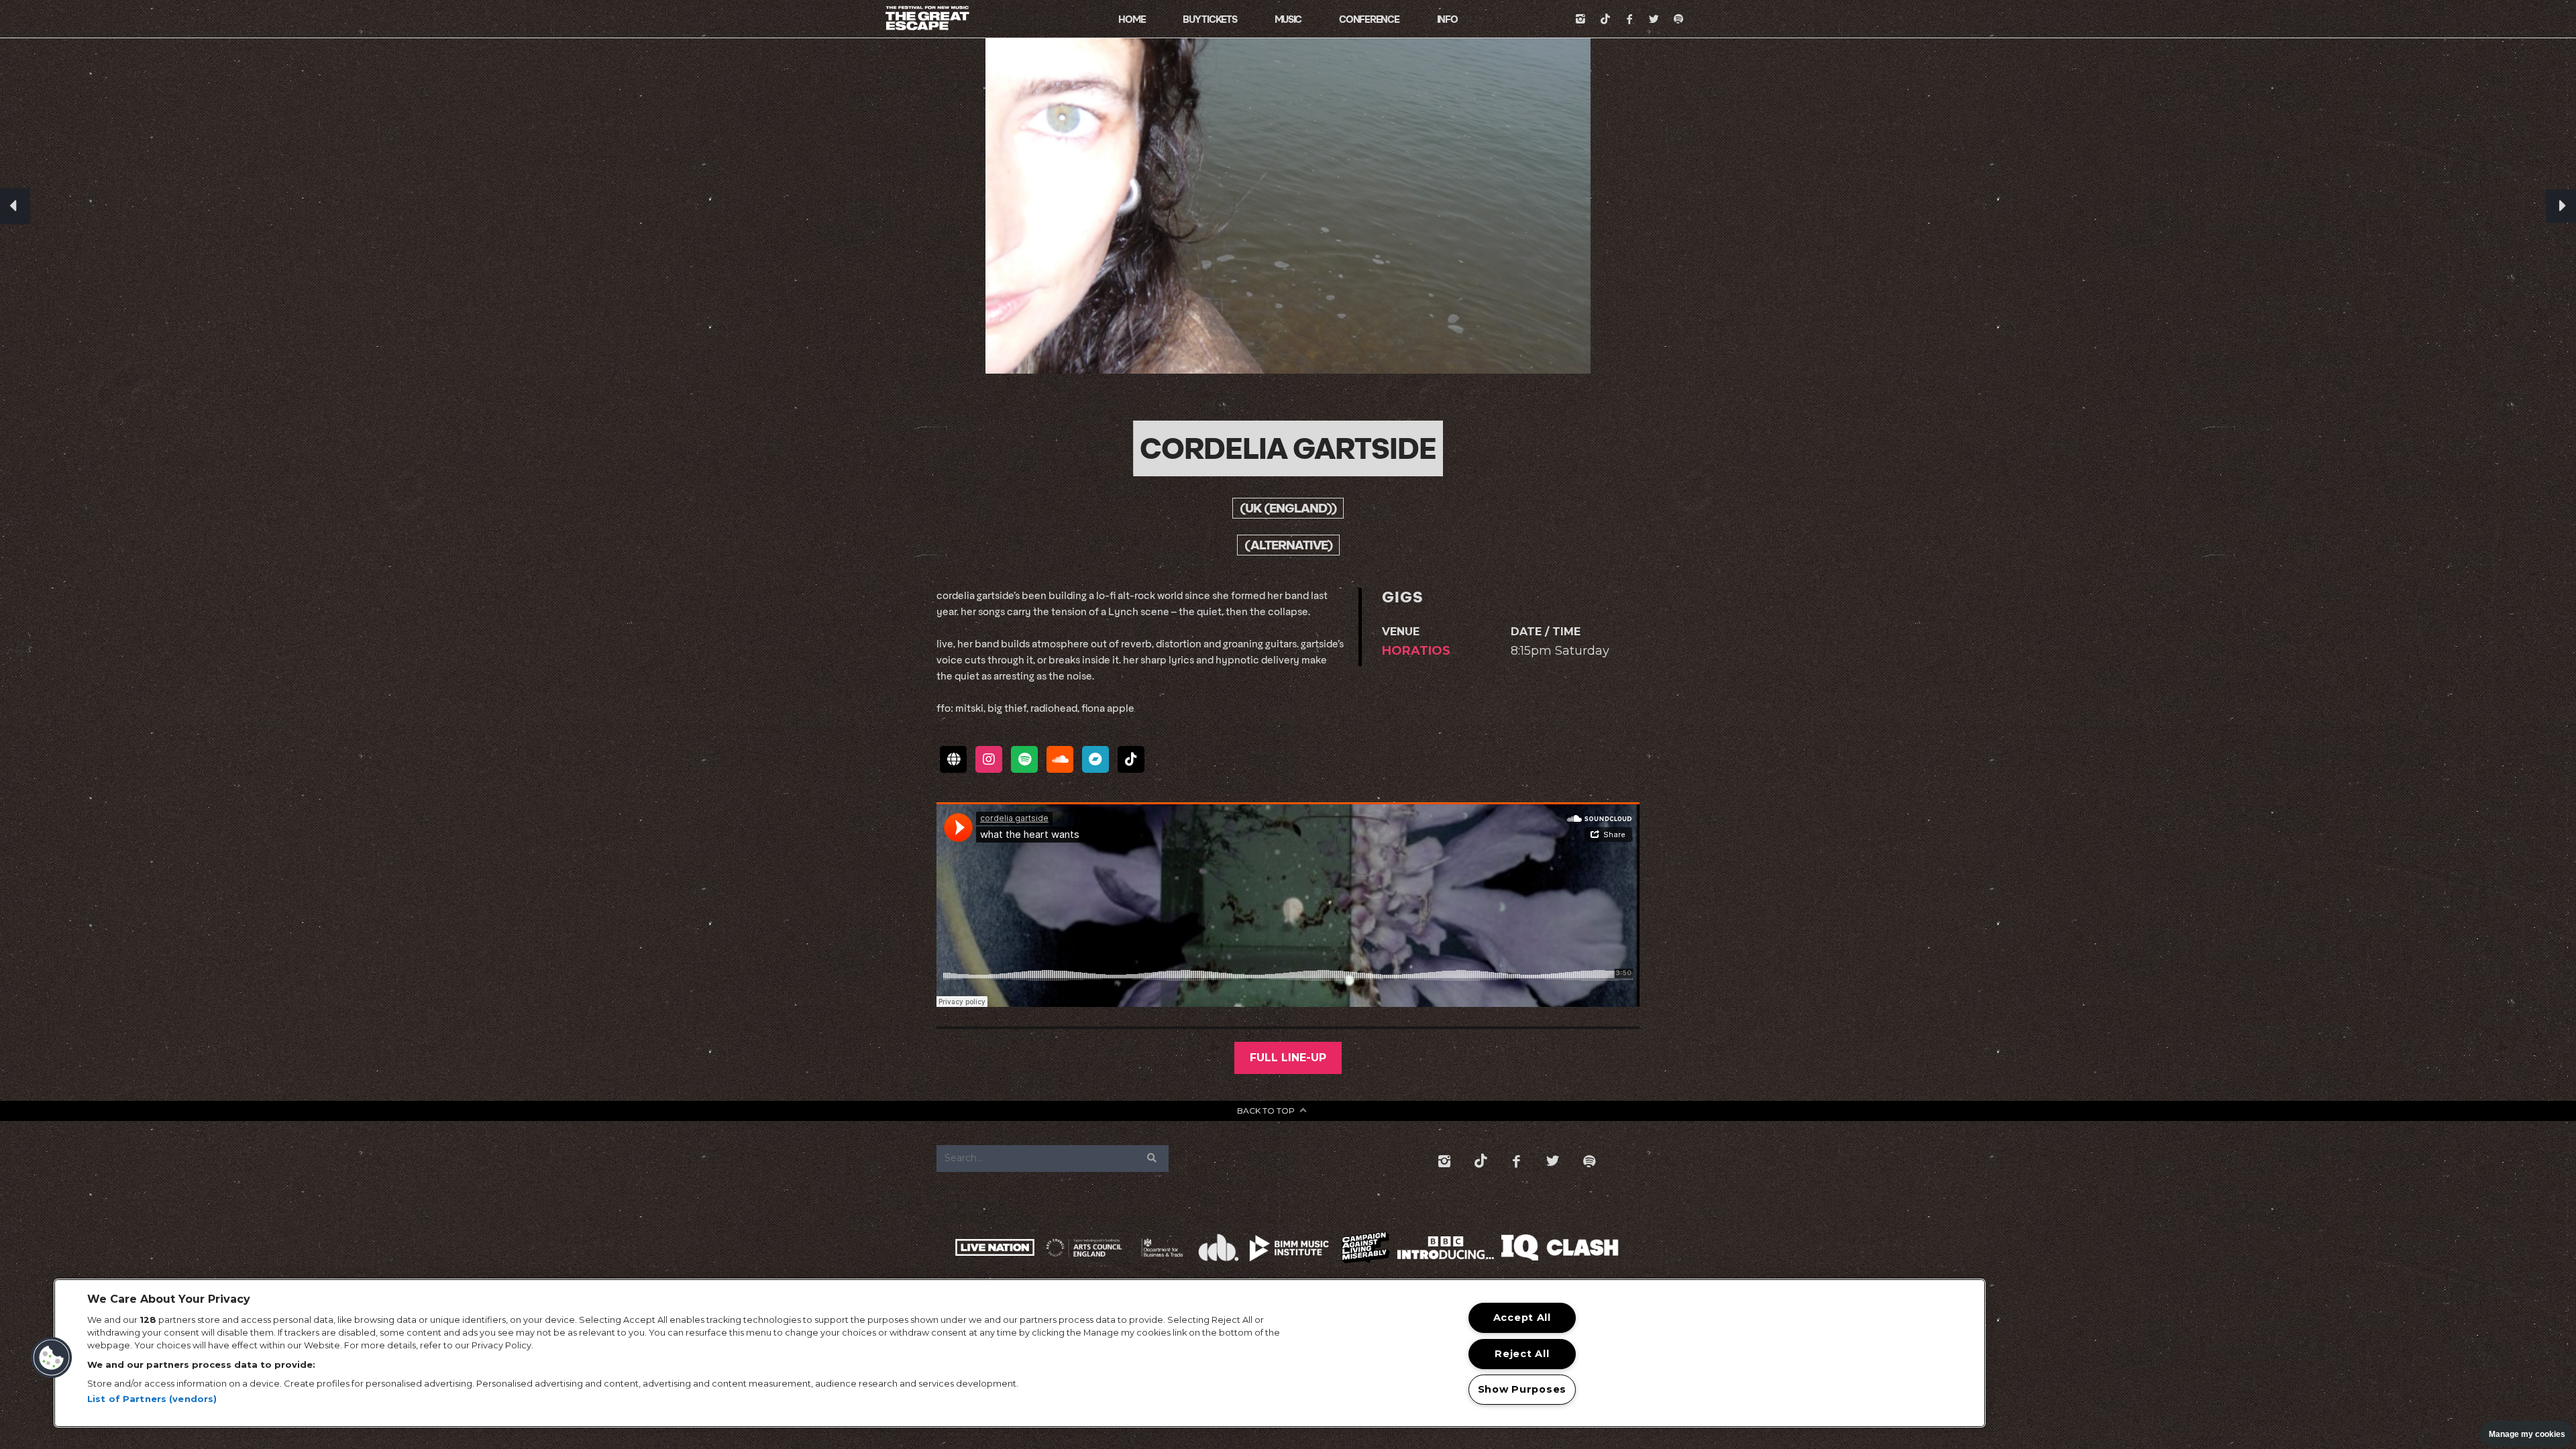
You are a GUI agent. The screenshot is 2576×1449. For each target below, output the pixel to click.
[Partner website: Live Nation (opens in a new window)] (995, 1247)
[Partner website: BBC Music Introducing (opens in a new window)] (1446, 1248)
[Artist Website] (953, 759)
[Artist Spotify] (1024, 759)
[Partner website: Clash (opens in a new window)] (1583, 1247)
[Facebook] (1629, 19)
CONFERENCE (1369, 19)
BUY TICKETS (1210, 19)
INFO (1447, 19)
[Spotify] (1678, 19)
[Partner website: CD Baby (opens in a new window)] (1219, 1247)
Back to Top (1266, 1111)
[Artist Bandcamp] (1095, 759)
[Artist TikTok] (1131, 759)
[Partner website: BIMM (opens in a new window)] (1290, 1248)
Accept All (1522, 1318)
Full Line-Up (1288, 1058)
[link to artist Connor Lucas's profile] (15, 206)
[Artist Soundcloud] (1060, 759)
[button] (52, 1358)
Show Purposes (1522, 1389)
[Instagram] (1580, 19)
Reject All (1522, 1354)
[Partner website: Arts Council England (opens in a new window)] (1084, 1248)
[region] (1020, 1353)
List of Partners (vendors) (152, 1399)
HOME (1132, 19)
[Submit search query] (1152, 1159)
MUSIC (1288, 19)
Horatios (1416, 651)
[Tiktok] (1605, 19)
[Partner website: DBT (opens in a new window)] (1162, 1247)
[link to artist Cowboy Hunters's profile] (2561, 206)
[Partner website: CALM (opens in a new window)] (1366, 1247)
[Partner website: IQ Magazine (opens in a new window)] (1519, 1247)
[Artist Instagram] (989, 759)
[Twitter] (1654, 19)
